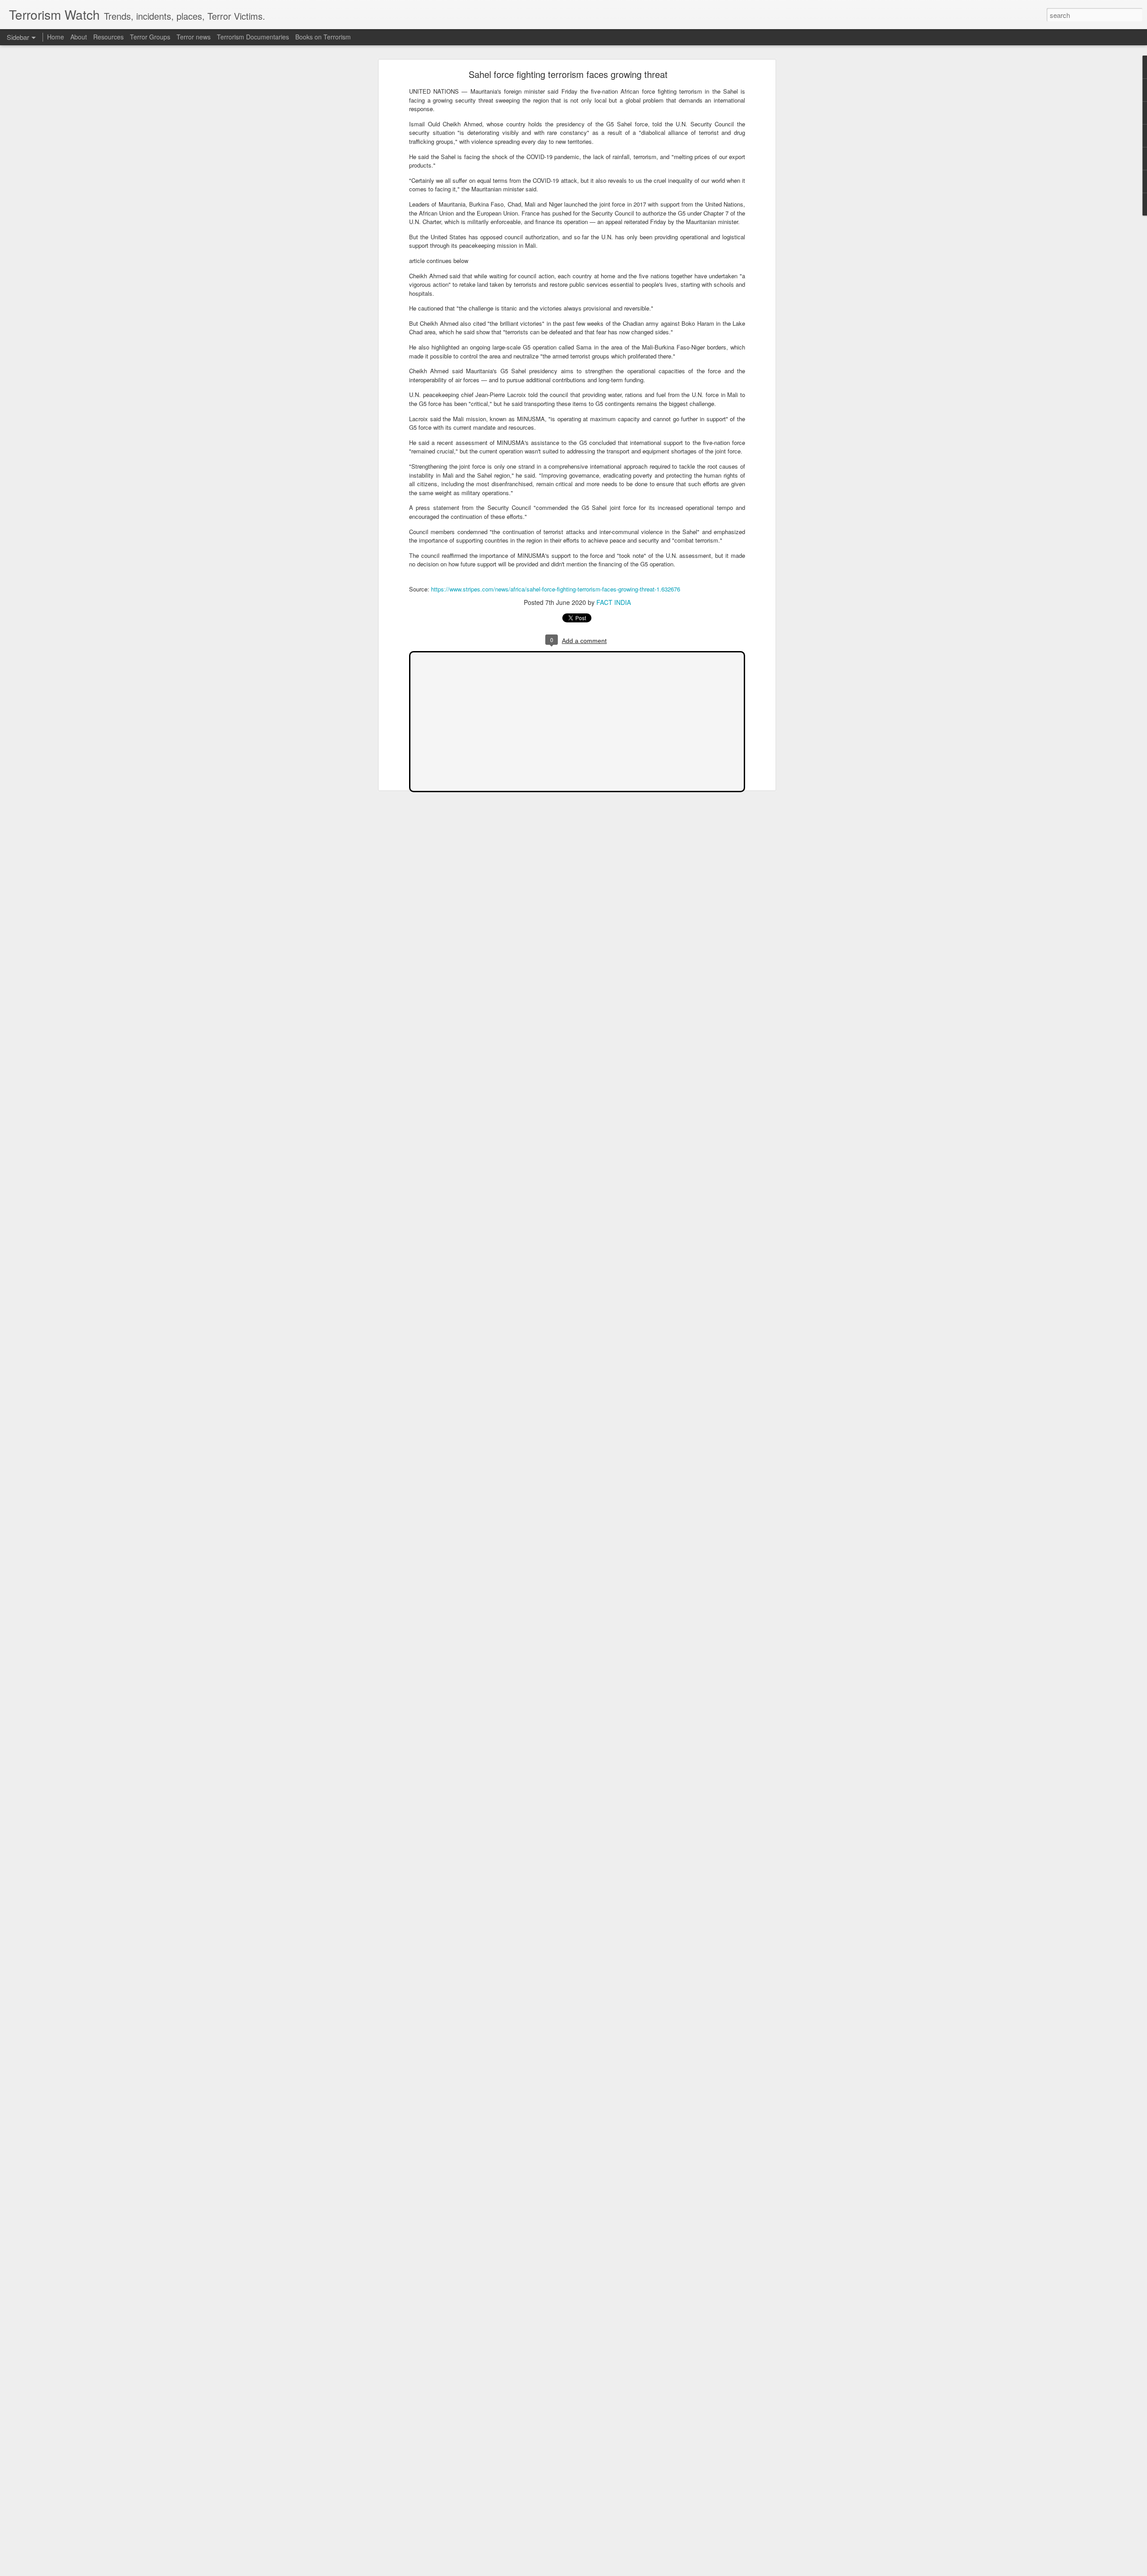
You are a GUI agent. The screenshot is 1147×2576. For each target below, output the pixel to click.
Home (56, 37)
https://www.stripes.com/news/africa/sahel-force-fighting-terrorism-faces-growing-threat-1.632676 (556, 589)
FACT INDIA (614, 602)
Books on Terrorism (323, 37)
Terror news (194, 37)
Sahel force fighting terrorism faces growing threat (568, 74)
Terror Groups (150, 37)
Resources (108, 37)
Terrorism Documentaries (253, 37)
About (79, 37)
